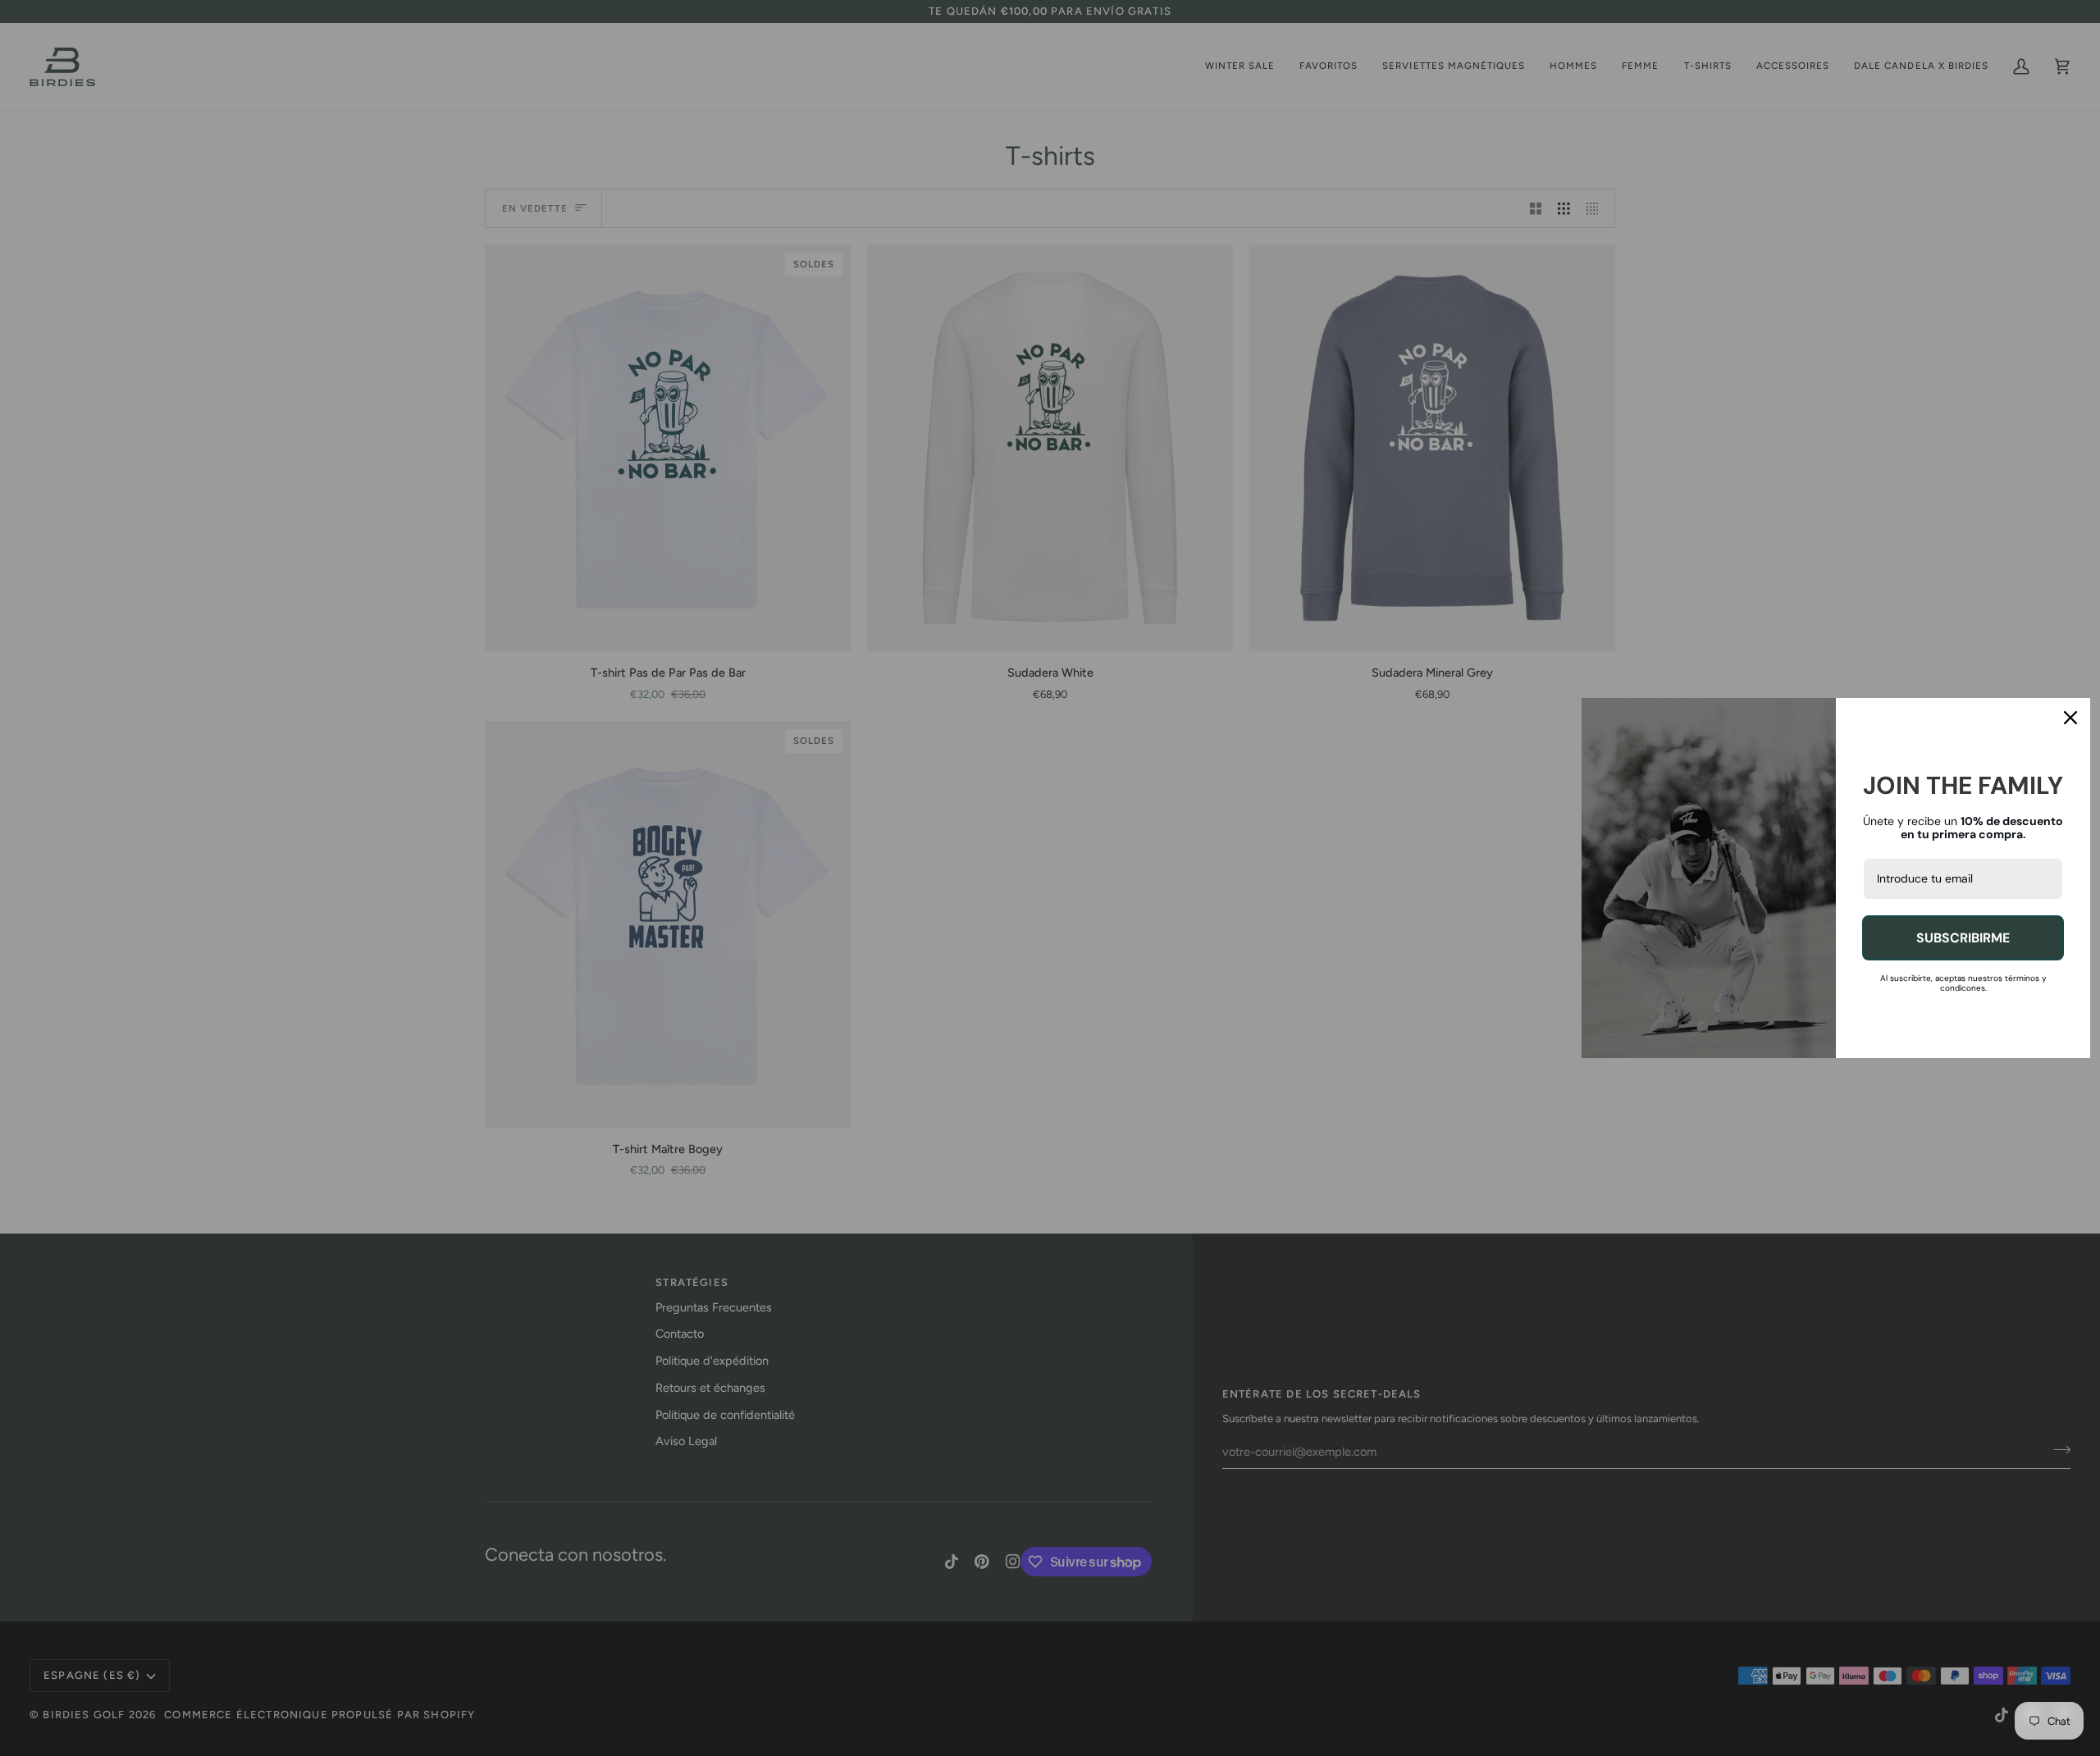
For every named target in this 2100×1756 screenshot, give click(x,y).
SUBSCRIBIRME (1963, 938)
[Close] (2070, 718)
